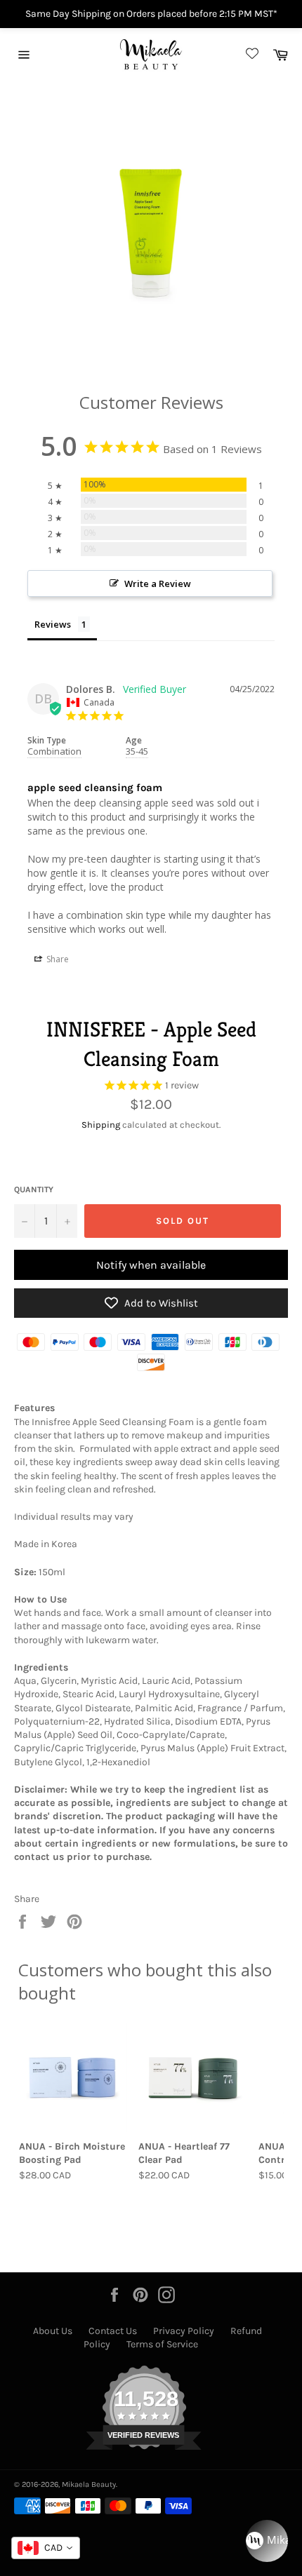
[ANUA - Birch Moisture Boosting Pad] (73, 2078)
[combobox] (46, 2548)
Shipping (101, 1125)
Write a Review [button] (158, 584)
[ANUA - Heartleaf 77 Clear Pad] (192, 2078)
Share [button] (57, 959)
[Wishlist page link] (250, 54)
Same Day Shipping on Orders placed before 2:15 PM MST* (151, 14)
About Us (53, 2331)
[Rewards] (267, 2541)
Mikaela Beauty (89, 2484)
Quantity (34, 1189)
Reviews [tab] (53, 624)
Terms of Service (162, 2344)
